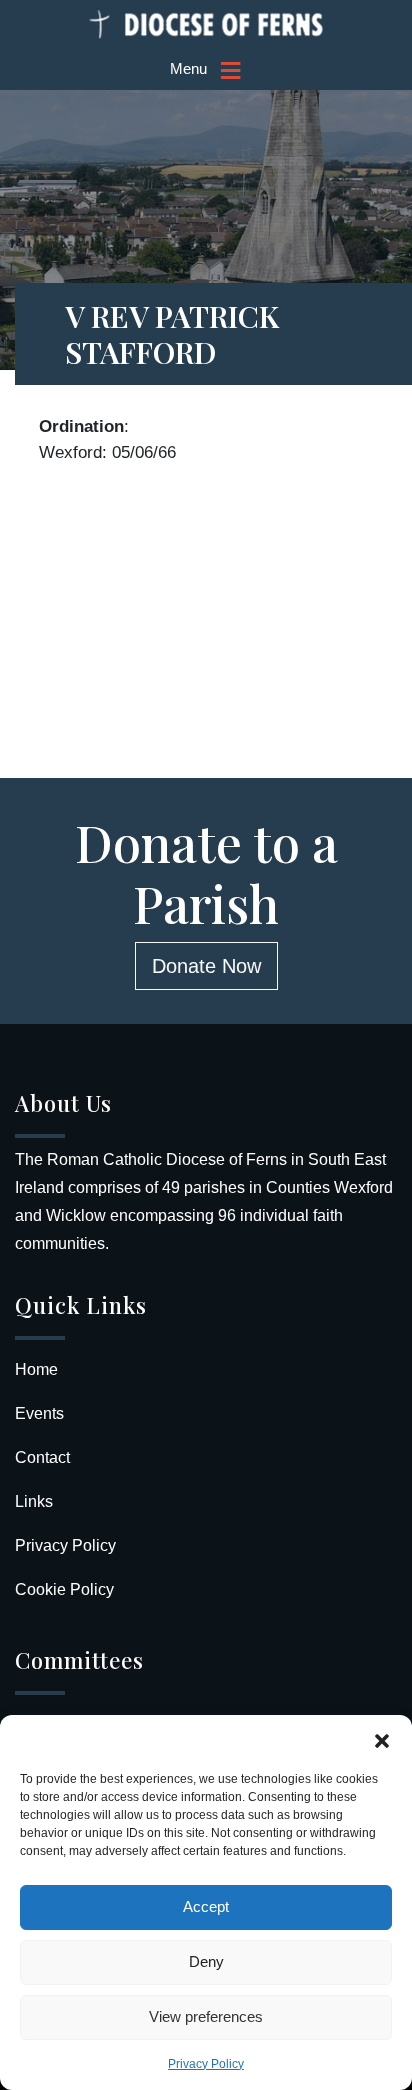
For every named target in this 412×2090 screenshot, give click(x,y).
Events (39, 1413)
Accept (206, 1906)
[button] (382, 1740)
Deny (206, 1961)
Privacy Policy (206, 2064)
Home (36, 1369)
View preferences (206, 2016)
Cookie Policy (64, 1589)
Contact (42, 1457)
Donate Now (206, 966)
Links (34, 1501)
